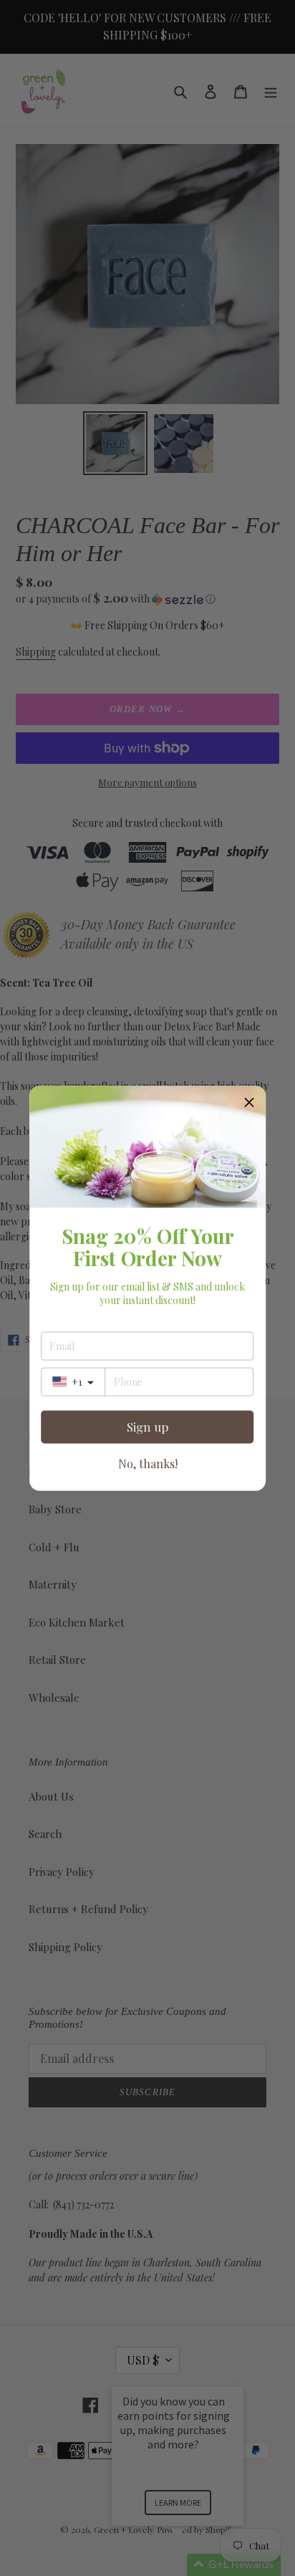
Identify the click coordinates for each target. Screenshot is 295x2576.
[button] (249, 1102)
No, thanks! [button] (148, 1463)
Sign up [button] (147, 1427)
